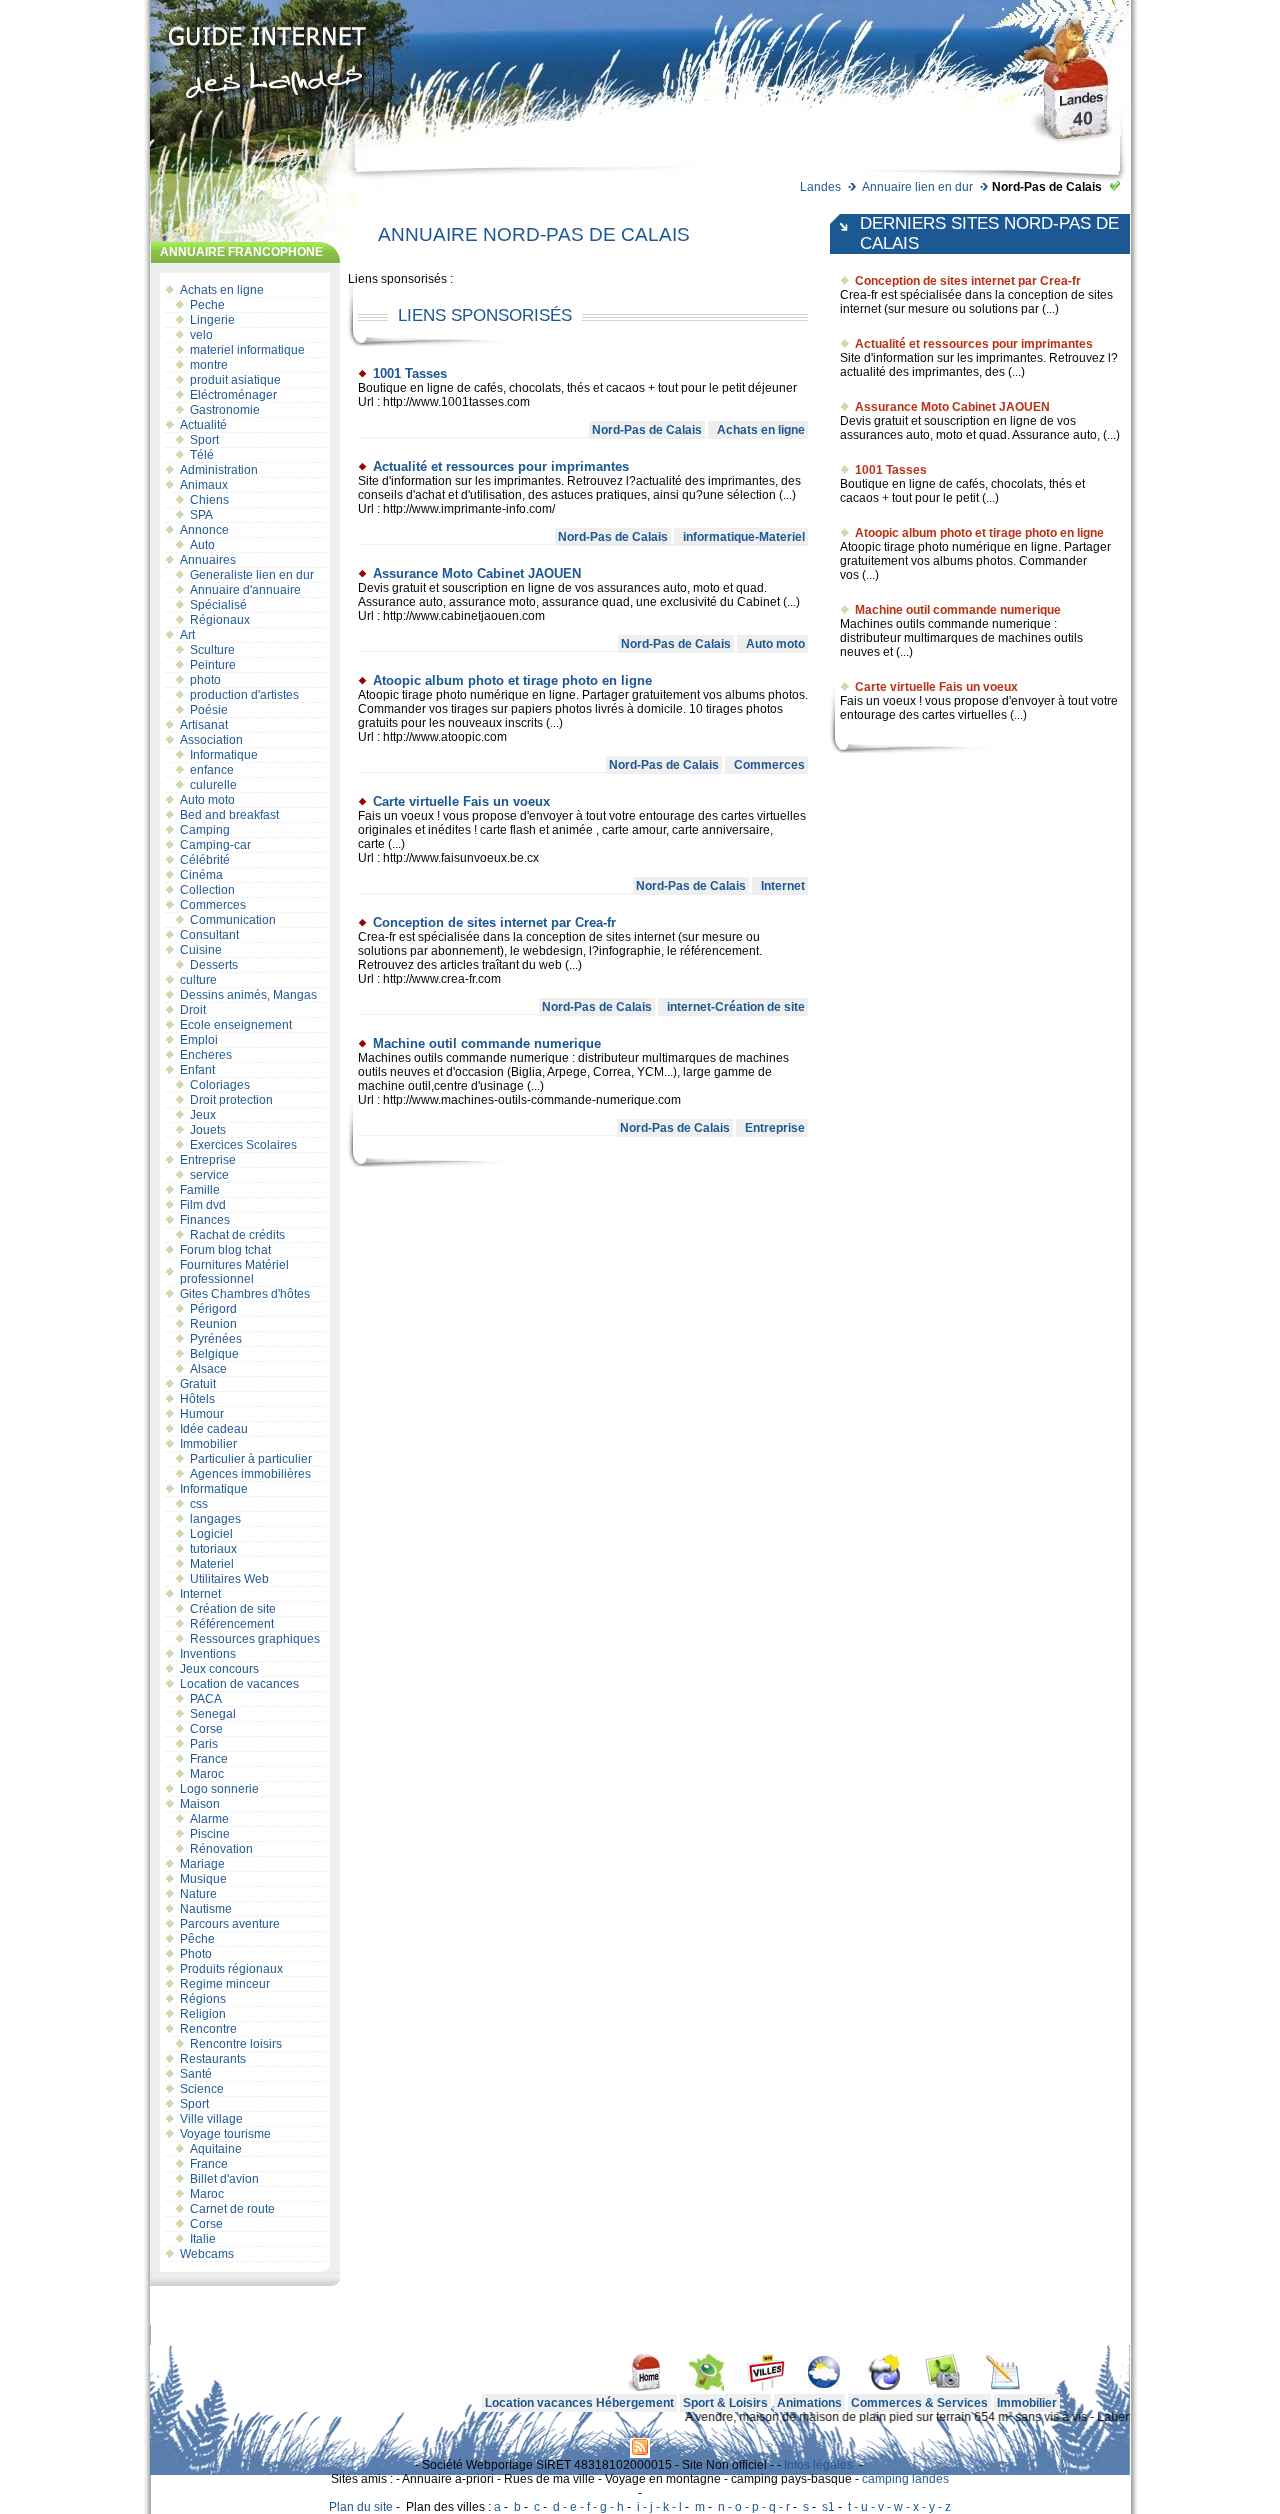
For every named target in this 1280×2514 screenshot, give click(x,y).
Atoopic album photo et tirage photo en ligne (512, 680)
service (209, 1175)
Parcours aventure (230, 1924)
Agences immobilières (250, 1474)
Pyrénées (216, 1339)
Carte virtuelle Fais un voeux (461, 801)
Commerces (213, 905)
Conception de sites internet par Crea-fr (494, 922)
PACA (206, 1699)
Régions (203, 1999)
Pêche (197, 1939)
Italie (203, 2239)
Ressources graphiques (255, 1639)
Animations (809, 2403)
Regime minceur (225, 1984)
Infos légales (818, 2465)
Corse (206, 1729)
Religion (203, 2014)
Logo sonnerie (219, 1789)
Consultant (209, 935)
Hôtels (197, 1399)
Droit (193, 1010)
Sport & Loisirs (725, 2403)
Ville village (211, 2119)
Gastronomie (225, 410)
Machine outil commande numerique (487, 1043)
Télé (202, 455)
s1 (828, 2507)
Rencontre (208, 2029)
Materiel (212, 1564)
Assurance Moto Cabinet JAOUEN (477, 573)
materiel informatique (247, 350)
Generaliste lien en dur (252, 575)
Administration (219, 470)
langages (215, 1519)
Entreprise (208, 1160)
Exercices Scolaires (243, 1145)
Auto (202, 545)
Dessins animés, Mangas (248, 995)
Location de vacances (239, 1684)
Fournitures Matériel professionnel (234, 1272)
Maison (200, 1804)
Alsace (208, 1369)
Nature (198, 1894)
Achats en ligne (222, 290)
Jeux (203, 1115)
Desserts (214, 965)
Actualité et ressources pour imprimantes (501, 466)
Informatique (224, 755)
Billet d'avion (224, 2179)
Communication (233, 920)
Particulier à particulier (251, 1459)
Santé (196, 2074)
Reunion (213, 1324)
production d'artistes (244, 695)
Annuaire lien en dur (917, 187)
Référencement (232, 1624)
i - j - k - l (659, 2507)
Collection (207, 890)
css (199, 1504)
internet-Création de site (736, 1007)
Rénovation (221, 1849)
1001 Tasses (410, 373)
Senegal (213, 1714)
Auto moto (207, 800)
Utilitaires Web (229, 1579)
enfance (212, 770)
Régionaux (220, 620)
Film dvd (203, 1205)
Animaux (204, 485)
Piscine (210, 1834)
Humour (202, 1414)
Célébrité (205, 860)
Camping (205, 830)
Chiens (209, 500)
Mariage (202, 1864)
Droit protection (231, 1100)
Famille (200, 1190)
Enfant (197, 1070)
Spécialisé (218, 605)
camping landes (905, 2479)
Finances (205, 1220)
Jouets (208, 1130)
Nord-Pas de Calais (647, 430)
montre (209, 365)
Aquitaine (216, 2149)
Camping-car (215, 845)
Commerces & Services (919, 2403)
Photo (196, 1954)
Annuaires (208, 560)
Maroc (207, 1774)
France (209, 1759)
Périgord (213, 1309)
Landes (820, 187)
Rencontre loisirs (236, 2044)
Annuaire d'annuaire (245, 590)
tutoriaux (213, 1549)
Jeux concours (219, 1669)
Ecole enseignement (236, 1025)
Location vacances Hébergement (579, 2403)
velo (201, 335)
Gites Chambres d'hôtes (245, 1294)
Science (202, 2089)
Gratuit (198, 1384)
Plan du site (361, 2507)
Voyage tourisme (225, 2134)
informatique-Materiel (744, 537)
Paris (204, 1744)
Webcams (207, 2254)
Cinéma (201, 875)
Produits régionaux (231, 1969)
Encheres (206, 1055)
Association (211, 740)
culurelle (213, 785)
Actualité (203, 425)
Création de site (233, 1609)
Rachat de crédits (237, 1235)
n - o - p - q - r (754, 2507)
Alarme (209, 1819)
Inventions (208, 1654)
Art (187, 635)
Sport (204, 440)
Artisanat (204, 725)
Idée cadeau (214, 1429)
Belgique (214, 1354)
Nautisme (206, 1909)
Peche (207, 305)
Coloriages (220, 1085)
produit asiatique (235, 380)
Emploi (199, 1040)
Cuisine (201, 950)
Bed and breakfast (229, 815)
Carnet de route (232, 2209)
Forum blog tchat (225, 1250)
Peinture (213, 665)
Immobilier (208, 1444)
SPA (201, 515)
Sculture (212, 650)
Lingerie (212, 320)
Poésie (209, 710)
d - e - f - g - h (588, 2507)
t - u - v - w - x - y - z (899, 2507)
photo (205, 680)
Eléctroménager (233, 395)
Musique (203, 1879)
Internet (200, 1594)
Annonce (204, 530)
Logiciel (211, 1534)
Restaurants (213, 2059)
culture (198, 980)
